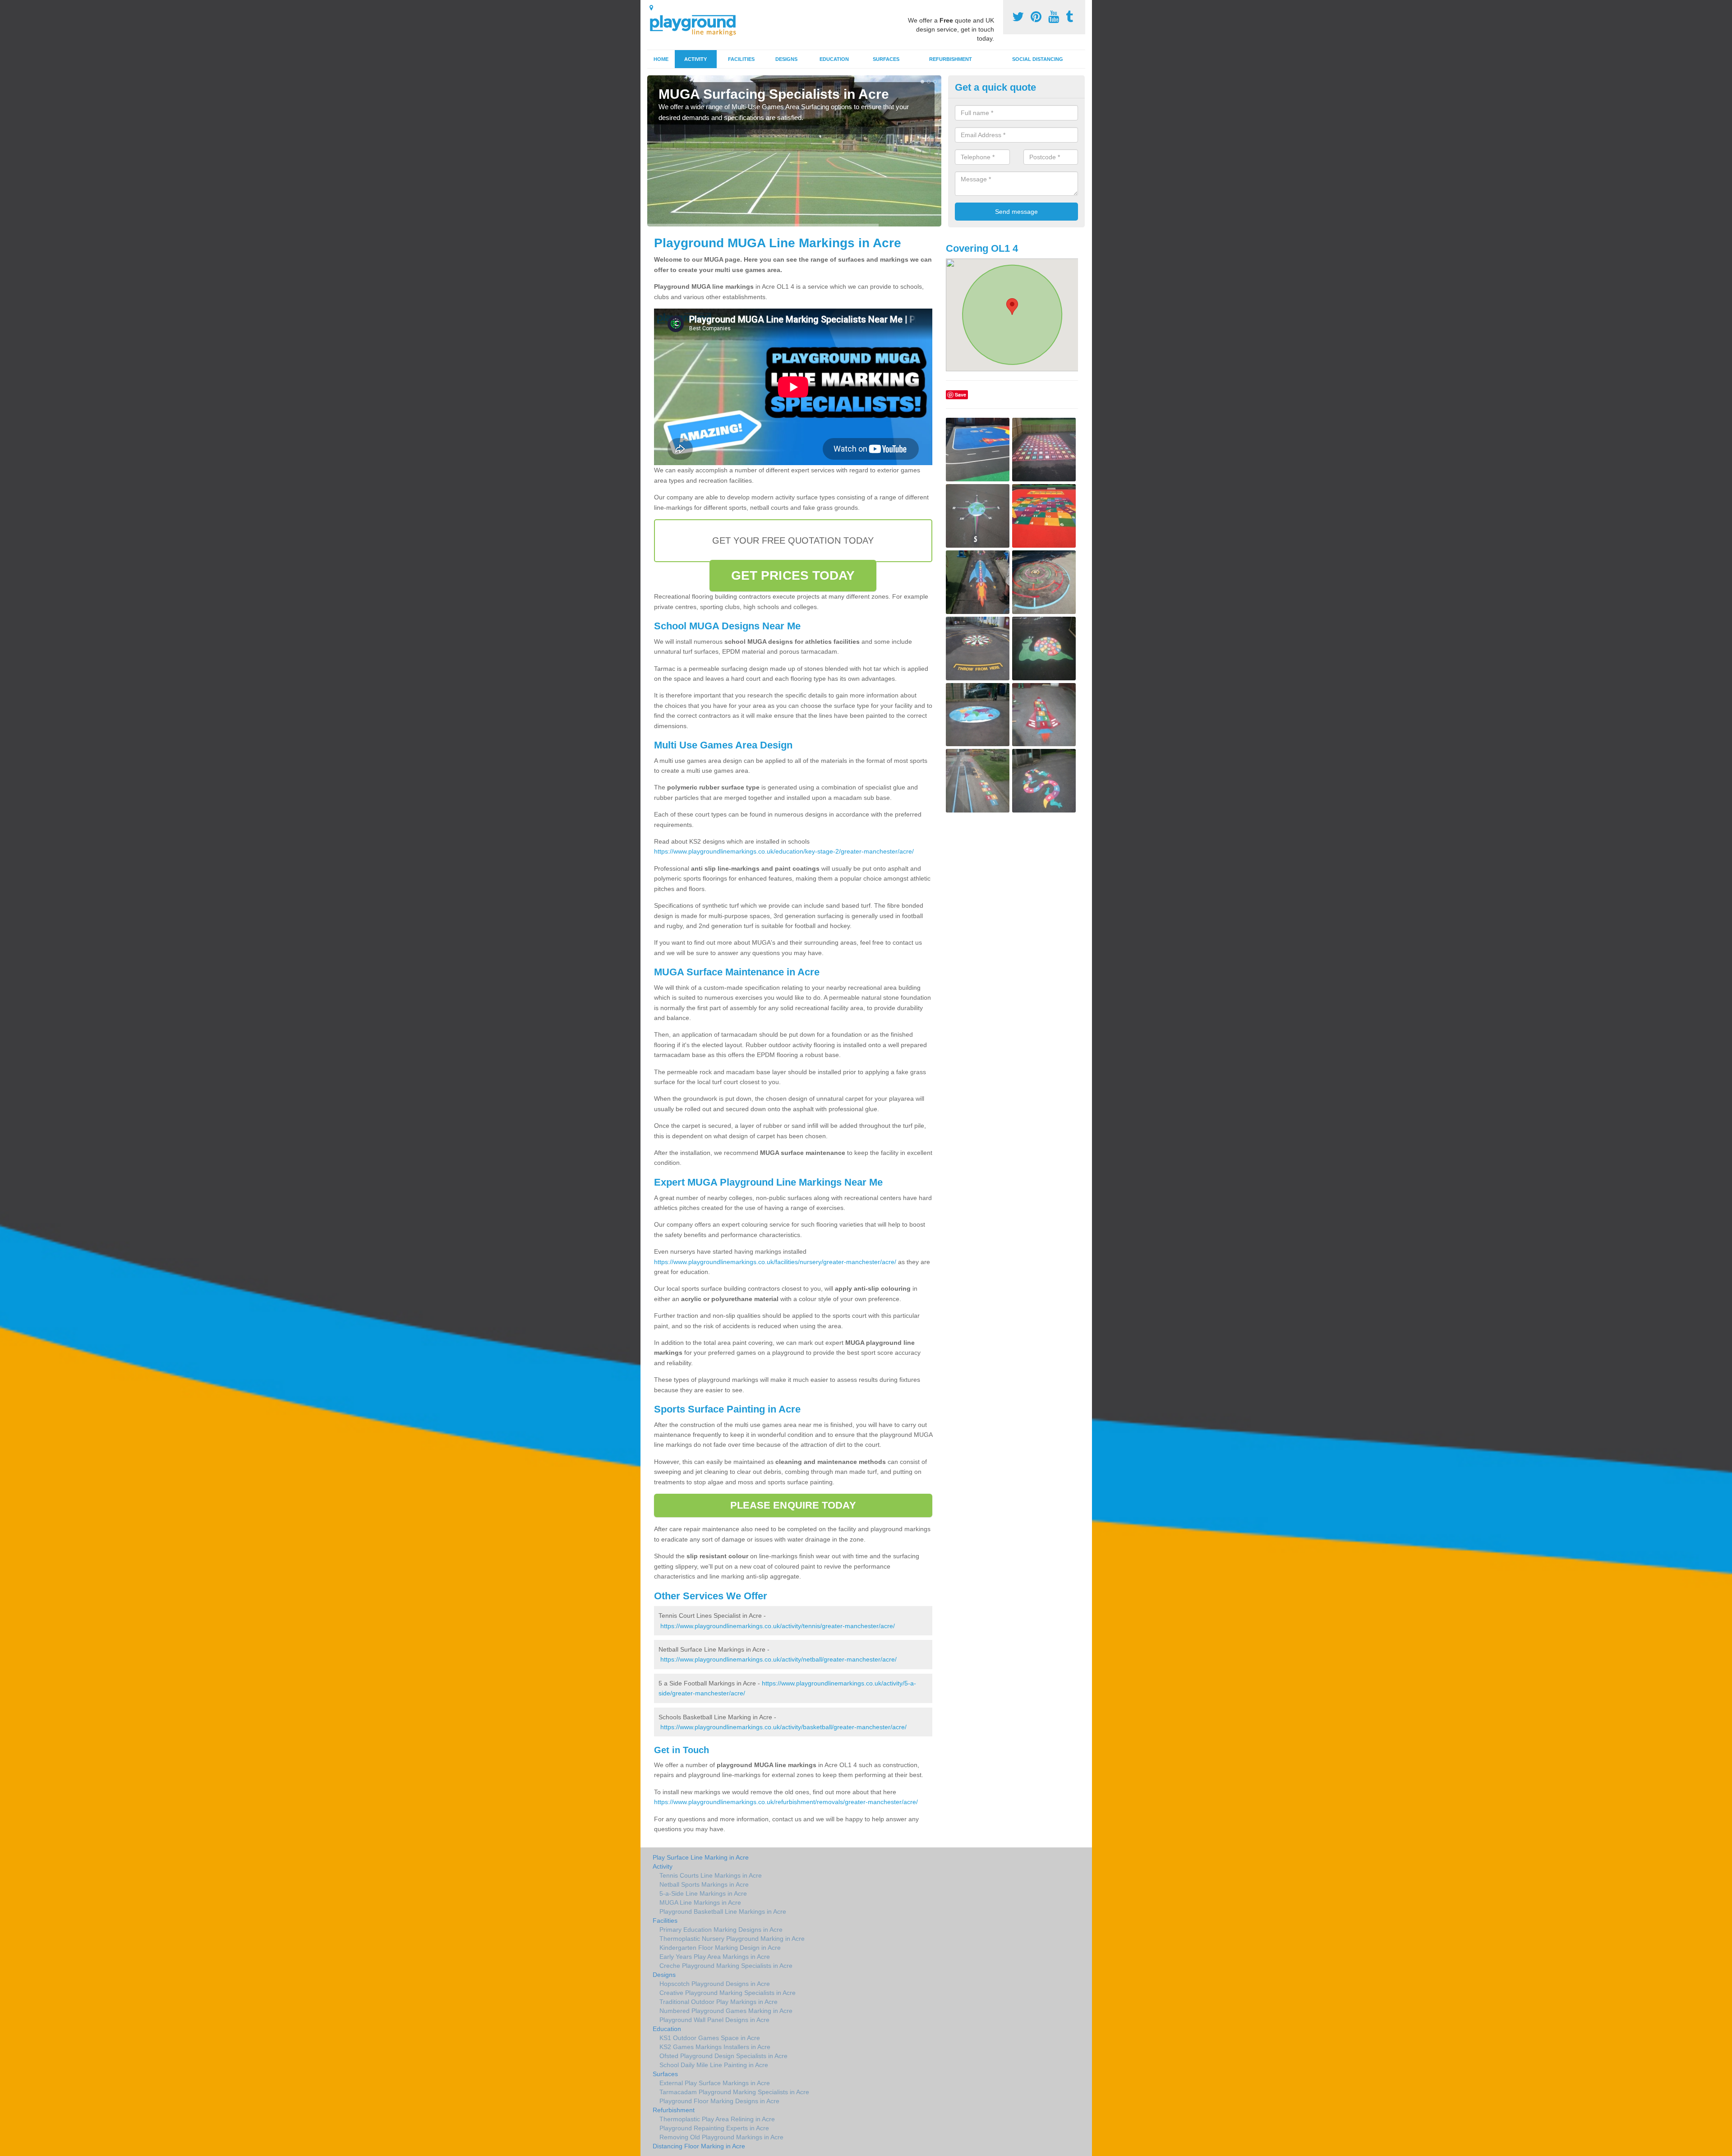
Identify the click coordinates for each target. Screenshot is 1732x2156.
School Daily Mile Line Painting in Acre (714, 2065)
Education (834, 59)
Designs (786, 59)
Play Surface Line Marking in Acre (701, 1857)
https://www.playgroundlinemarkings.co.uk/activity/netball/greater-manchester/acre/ (778, 1659)
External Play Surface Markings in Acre (715, 2083)
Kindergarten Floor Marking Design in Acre (720, 1948)
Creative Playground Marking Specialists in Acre (728, 1993)
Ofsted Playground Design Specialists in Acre (723, 2056)
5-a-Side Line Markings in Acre (703, 1893)
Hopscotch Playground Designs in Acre (715, 1984)
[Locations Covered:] (651, 8)
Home (661, 59)
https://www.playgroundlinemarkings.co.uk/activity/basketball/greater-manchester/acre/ (783, 1727)
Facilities (741, 59)
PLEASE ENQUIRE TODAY (793, 1505)
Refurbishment (951, 59)
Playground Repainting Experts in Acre (714, 2128)
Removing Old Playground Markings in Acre (721, 2137)
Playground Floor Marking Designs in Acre (719, 2101)
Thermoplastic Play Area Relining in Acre (717, 2119)
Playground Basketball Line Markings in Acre (723, 1911)
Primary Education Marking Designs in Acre (721, 1930)
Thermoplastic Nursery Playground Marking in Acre (732, 1939)
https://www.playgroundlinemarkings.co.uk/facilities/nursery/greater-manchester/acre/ (775, 1262)
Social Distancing (1038, 59)
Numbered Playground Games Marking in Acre (726, 2011)
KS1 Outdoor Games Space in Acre (710, 2038)
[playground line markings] (698, 24)
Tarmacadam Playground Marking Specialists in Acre (734, 2092)
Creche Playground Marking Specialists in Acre (726, 1966)
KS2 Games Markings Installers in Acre (715, 2047)
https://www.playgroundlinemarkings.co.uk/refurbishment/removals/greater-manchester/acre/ (786, 1802)
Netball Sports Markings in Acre (704, 1884)
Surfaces (886, 59)
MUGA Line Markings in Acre (700, 1902)
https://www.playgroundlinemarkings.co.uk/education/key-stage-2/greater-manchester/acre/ (784, 851)
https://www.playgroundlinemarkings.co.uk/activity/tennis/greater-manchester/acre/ (778, 1626)
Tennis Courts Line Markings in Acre (711, 1875)
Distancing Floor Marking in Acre (699, 2146)
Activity (696, 59)
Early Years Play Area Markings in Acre (715, 1957)
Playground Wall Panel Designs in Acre (714, 2020)
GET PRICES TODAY (793, 575)
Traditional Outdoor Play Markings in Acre (719, 2002)
